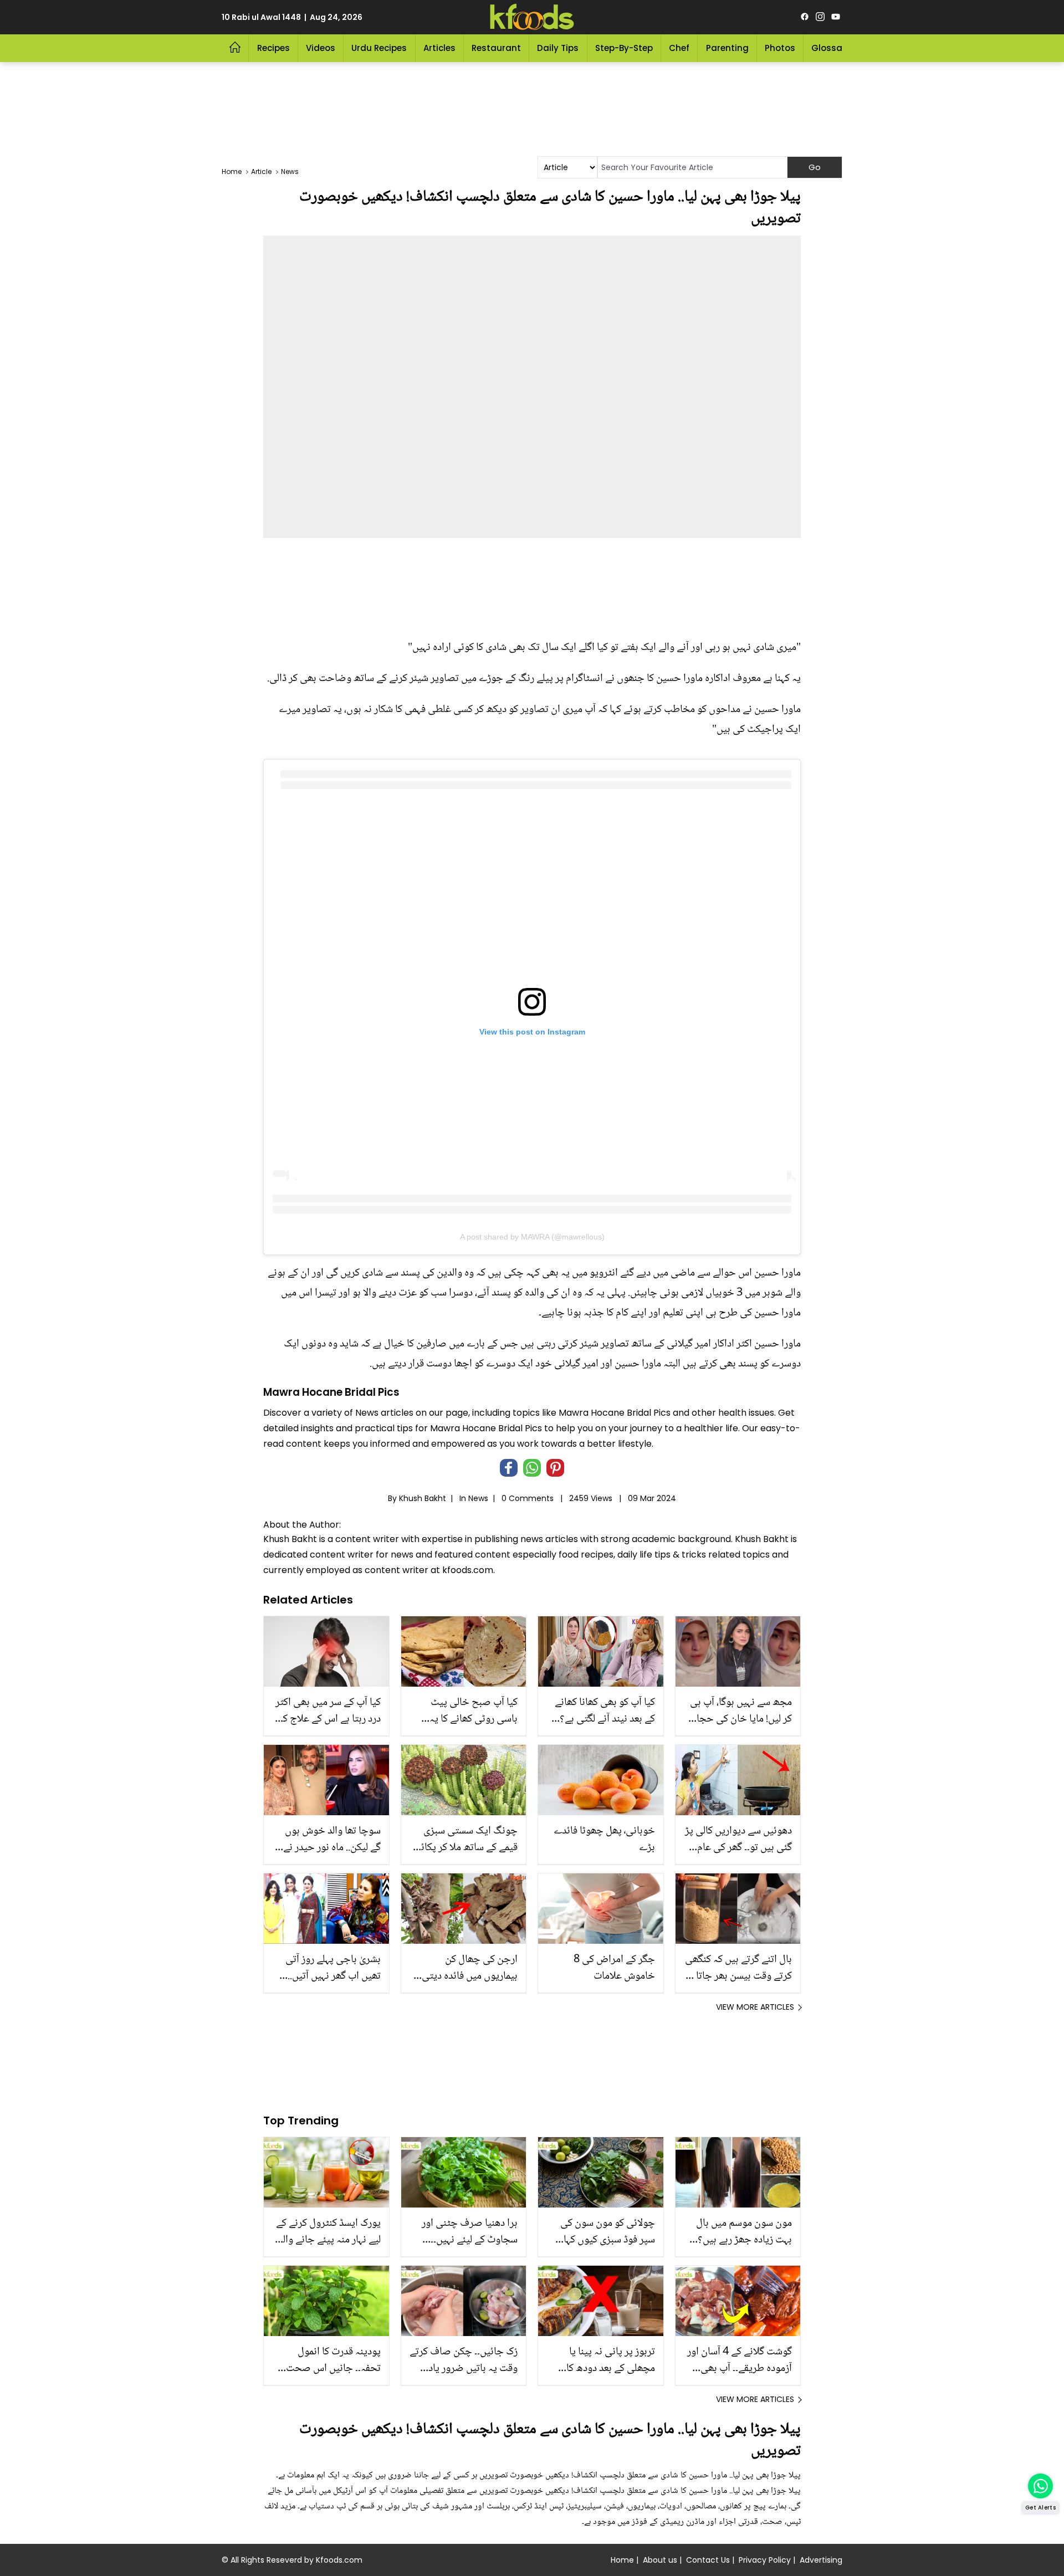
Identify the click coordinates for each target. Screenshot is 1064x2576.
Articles (439, 48)
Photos (780, 48)
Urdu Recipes (379, 48)
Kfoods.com (339, 2560)
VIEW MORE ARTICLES (755, 2007)
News (478, 1498)
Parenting (727, 48)
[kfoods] (532, 17)
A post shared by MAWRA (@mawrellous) (532, 1237)
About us (660, 2560)
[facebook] (805, 17)
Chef (679, 48)
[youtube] (836, 17)
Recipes (273, 48)
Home (622, 2560)
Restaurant (496, 48)
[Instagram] (820, 17)
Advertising (821, 2560)
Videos (321, 48)
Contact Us (708, 2560)
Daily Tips (558, 48)
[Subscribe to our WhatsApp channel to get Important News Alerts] (1040, 2486)
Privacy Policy (765, 2560)
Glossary (831, 48)
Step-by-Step (624, 48)
